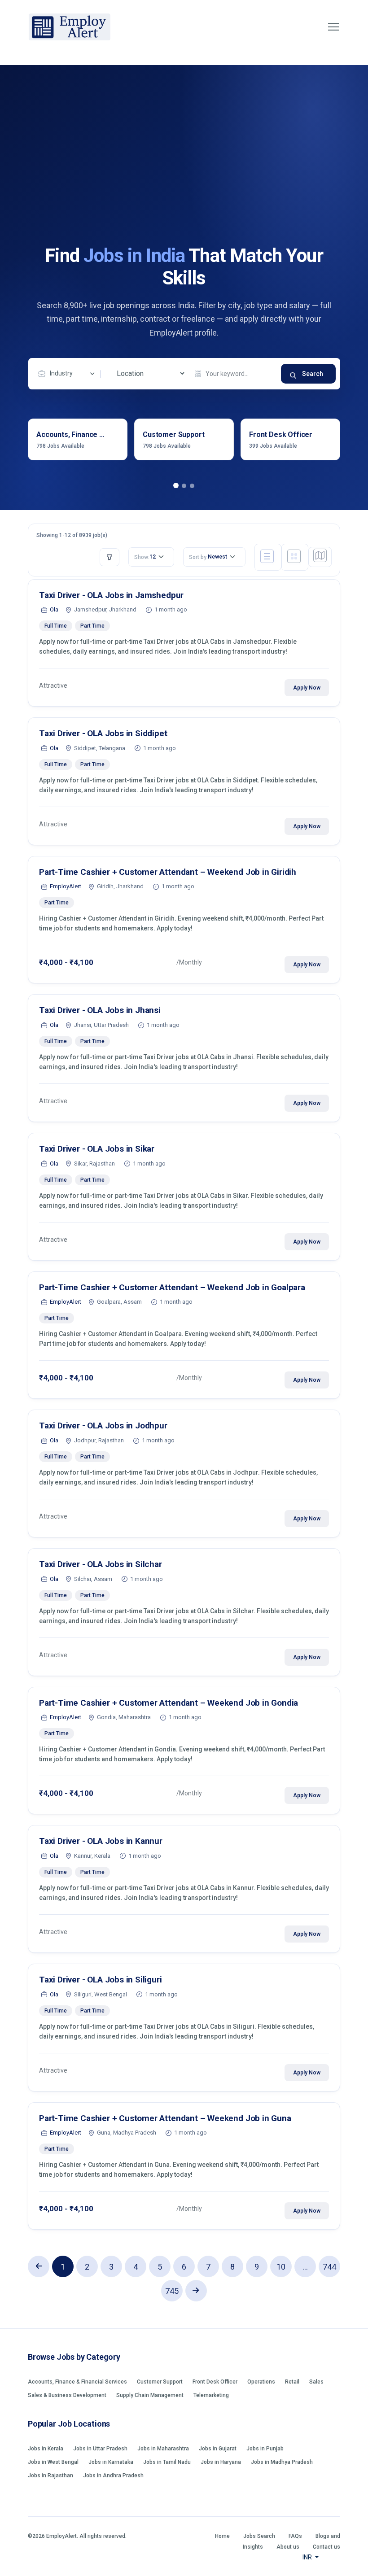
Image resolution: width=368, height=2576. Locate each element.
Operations (261, 2382)
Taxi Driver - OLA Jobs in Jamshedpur (111, 595)
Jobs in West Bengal (53, 2462)
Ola (54, 609)
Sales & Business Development (67, 2395)
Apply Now (307, 688)
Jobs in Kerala (46, 2449)
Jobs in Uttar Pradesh (100, 2449)
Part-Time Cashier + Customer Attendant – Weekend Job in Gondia (169, 1703)
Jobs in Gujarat (218, 2449)
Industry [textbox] (61, 373)
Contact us (326, 2547)
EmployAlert (66, 886)
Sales (316, 2382)
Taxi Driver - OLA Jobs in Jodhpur (103, 1426)
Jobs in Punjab (265, 2449)
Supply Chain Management (150, 2395)
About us (288, 2547)
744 (329, 2267)
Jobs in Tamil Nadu (167, 2462)
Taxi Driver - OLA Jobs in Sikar (97, 1149)
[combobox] (69, 374)
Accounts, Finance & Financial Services (77, 2382)
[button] (176, 486)
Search (313, 374)
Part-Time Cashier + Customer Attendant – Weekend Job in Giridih (168, 872)
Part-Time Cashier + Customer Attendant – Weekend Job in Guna (165, 2118)
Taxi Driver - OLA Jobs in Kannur (101, 1841)
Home (222, 2536)
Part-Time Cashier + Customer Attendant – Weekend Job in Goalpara (172, 1287)
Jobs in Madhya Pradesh (282, 2462)
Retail (292, 2382)
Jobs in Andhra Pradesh (113, 2476)
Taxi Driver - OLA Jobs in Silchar (101, 1564)
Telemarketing (211, 2395)
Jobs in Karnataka (111, 2462)
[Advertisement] (184, 177)
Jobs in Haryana (221, 2462)
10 (281, 2267)
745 (172, 2291)
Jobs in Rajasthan (50, 2476)
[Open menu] (333, 27)
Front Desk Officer (215, 2382)
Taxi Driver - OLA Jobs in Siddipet (103, 733)
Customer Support (160, 2382)
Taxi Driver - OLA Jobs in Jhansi (100, 1010)
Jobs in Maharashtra (163, 2449)
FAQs (295, 2536)
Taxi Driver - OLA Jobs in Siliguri (101, 1980)
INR (308, 2557)
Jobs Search (259, 2536)
